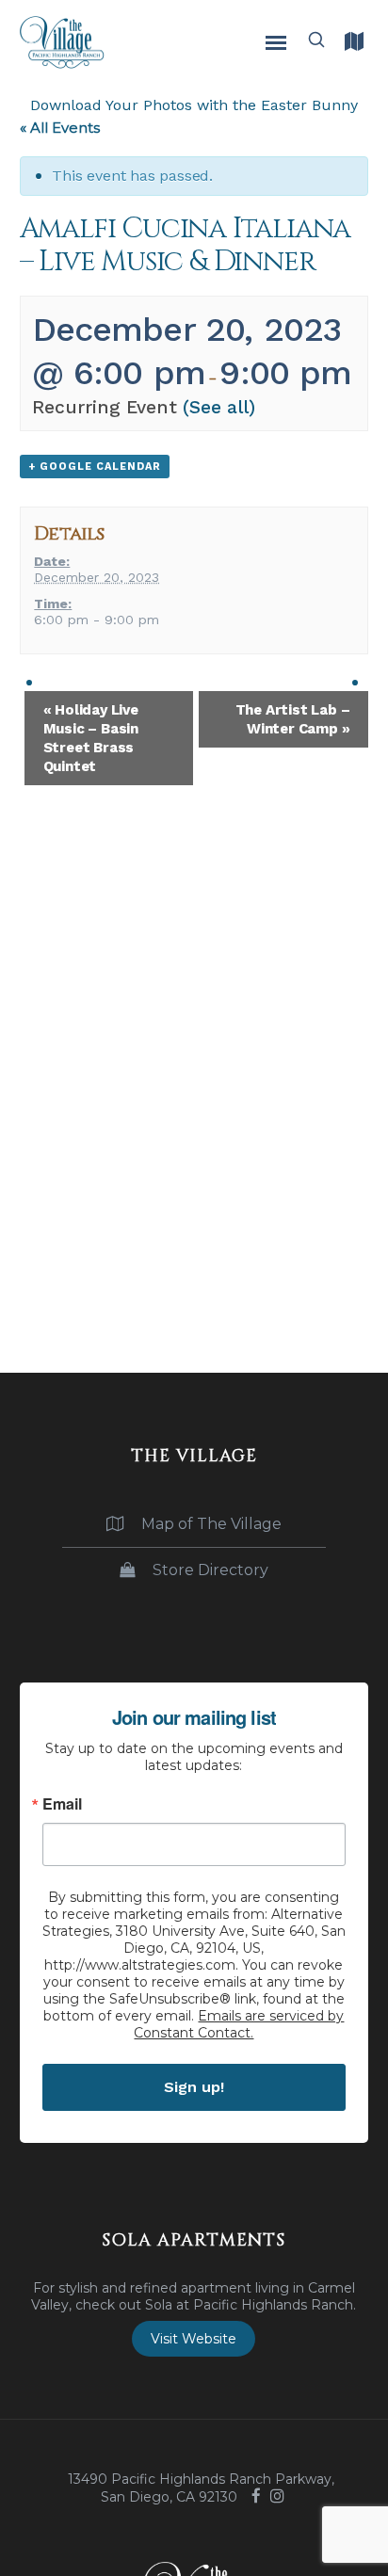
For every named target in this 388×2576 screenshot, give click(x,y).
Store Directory (209, 1570)
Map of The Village (210, 1524)
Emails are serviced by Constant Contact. (239, 2024)
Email (62, 1804)
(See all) (219, 407)
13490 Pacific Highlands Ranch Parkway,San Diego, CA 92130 (201, 2488)
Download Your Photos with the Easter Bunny (194, 105)
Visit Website (194, 2339)
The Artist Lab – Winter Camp (293, 719)
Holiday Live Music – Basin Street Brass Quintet (91, 738)
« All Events (60, 128)
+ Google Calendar (95, 467)
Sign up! (194, 2087)
